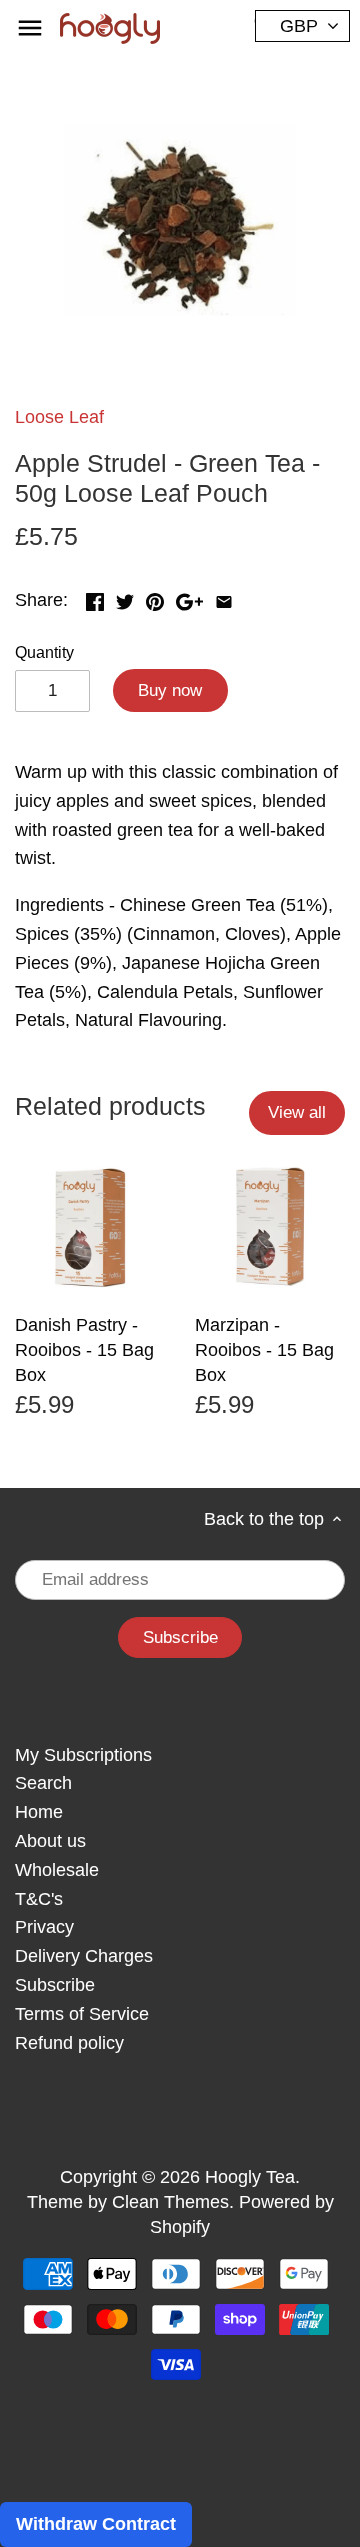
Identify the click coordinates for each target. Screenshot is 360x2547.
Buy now (170, 690)
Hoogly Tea (250, 2177)
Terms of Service (82, 2014)
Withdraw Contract (96, 2524)
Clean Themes (170, 2202)
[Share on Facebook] (95, 598)
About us (50, 1841)
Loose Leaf (59, 417)
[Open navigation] (30, 28)
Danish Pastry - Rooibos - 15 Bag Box (84, 1350)
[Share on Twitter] (125, 598)
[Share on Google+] (189, 598)
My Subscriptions (83, 1755)
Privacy (44, 1927)
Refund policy (69, 2043)
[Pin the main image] (155, 598)
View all (297, 1112)
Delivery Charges (84, 1956)
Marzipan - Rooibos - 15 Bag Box (264, 1350)
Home (39, 1812)
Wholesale (57, 1870)
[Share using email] (224, 598)
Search (43, 1783)
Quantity (44, 652)
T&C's (39, 1899)
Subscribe (55, 1985)
